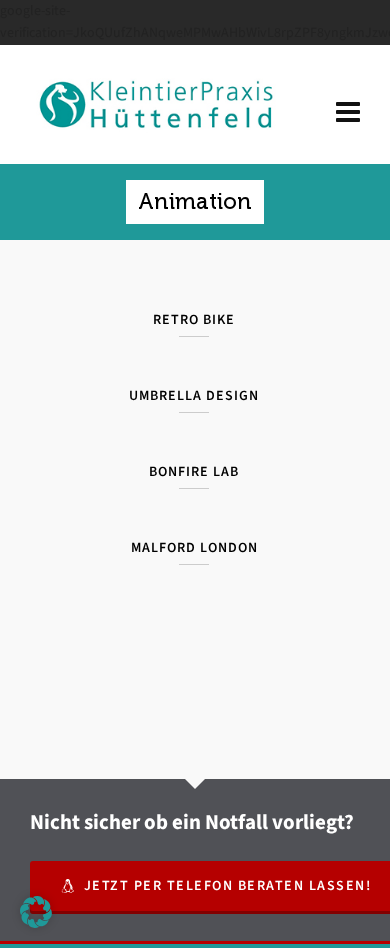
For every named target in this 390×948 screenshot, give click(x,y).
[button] (36, 912)
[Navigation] (348, 113)
